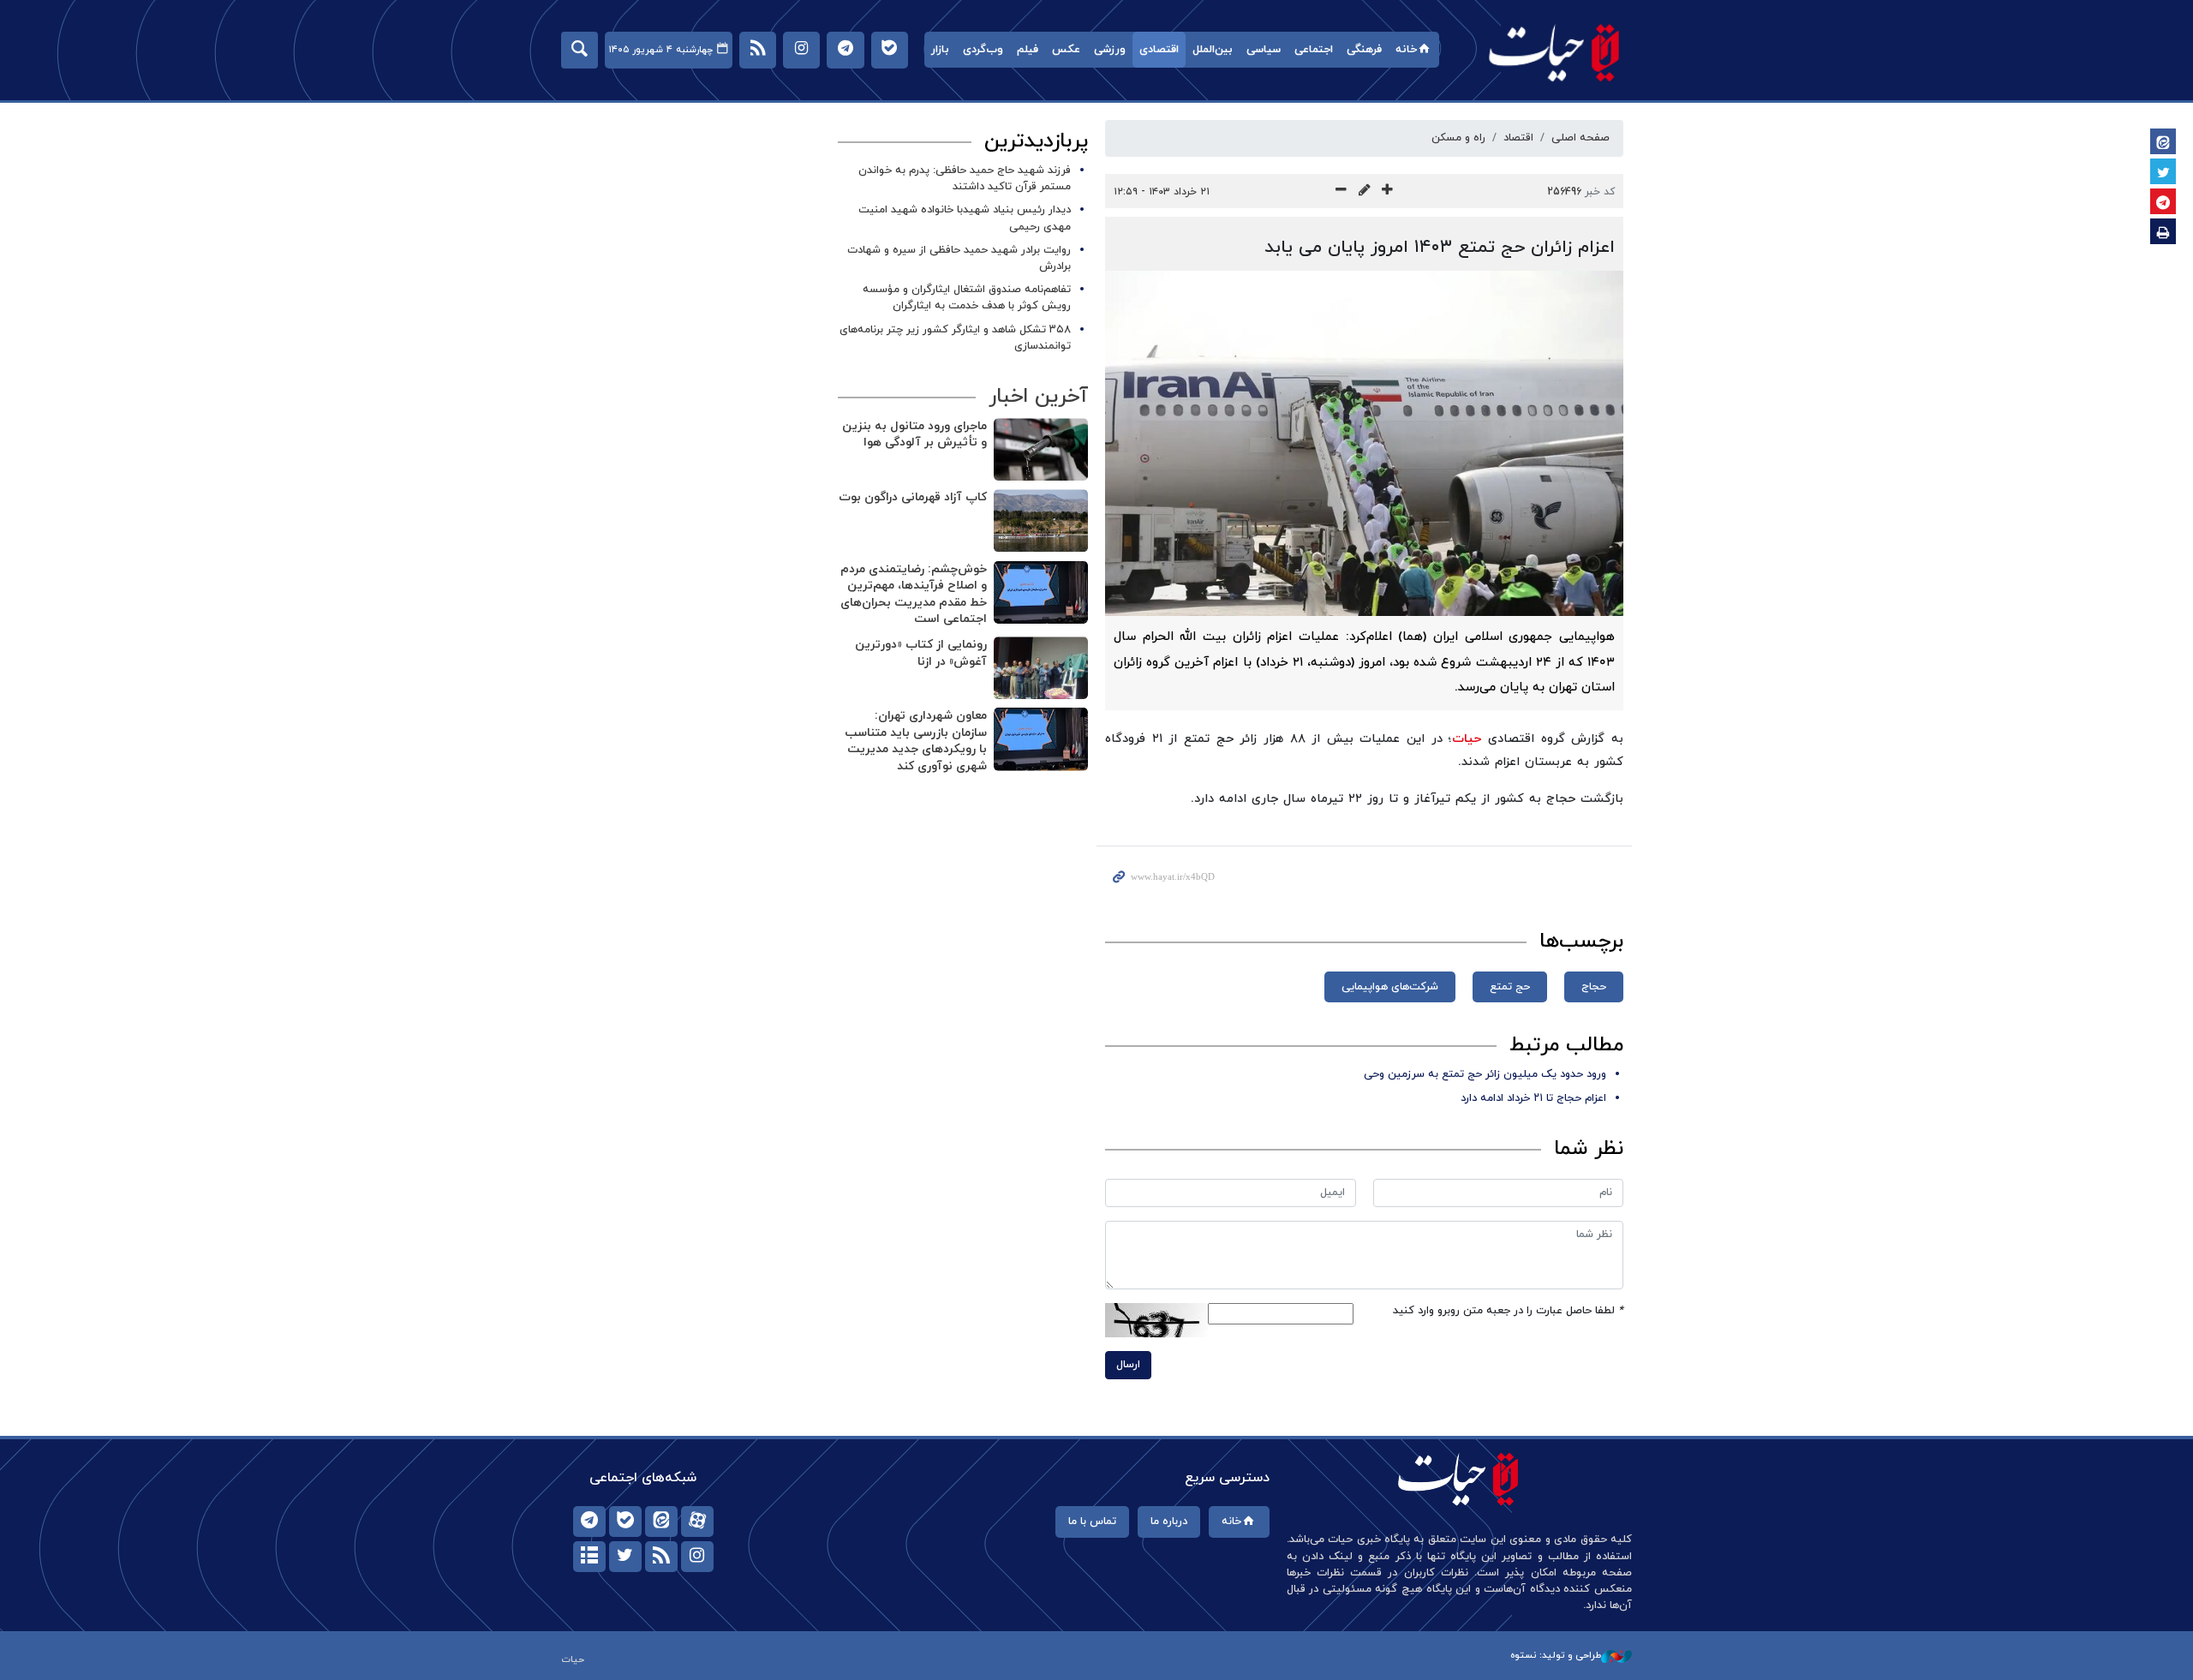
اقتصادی (1159, 50)
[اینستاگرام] (697, 1557)
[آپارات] (697, 1522)
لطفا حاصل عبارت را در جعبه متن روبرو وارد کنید (1508, 1311)
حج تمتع (1510, 987)
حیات (1555, 52)
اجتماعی (1314, 50)
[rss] (661, 1557)
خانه (1406, 50)
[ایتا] (661, 1522)
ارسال (1128, 1365)
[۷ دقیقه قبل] (1041, 592)
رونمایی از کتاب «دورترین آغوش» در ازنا (921, 653)
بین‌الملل (1213, 50)
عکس (1066, 50)
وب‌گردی (983, 50)
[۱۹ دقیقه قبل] (1041, 739)
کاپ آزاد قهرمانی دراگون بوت (913, 497)
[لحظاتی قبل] (1041, 449)
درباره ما (1169, 1522)
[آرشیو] (589, 1557)
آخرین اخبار (1038, 397)
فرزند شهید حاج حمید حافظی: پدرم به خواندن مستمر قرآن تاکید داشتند (965, 179)
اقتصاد (1518, 138)
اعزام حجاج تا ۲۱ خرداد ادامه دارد (1533, 1098)
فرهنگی (1364, 50)
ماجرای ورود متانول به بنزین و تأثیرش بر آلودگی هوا (914, 435)
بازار (940, 50)
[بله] (625, 1522)
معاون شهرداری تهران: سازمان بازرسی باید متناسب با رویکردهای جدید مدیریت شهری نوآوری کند (916, 741)
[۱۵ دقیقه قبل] (1041, 668)
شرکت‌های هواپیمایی (1390, 987)
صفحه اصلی (1581, 138)
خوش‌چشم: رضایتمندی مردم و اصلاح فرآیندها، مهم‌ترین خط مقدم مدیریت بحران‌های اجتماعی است (914, 595)
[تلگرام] (589, 1522)
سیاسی (1264, 50)
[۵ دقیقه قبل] (1041, 520)
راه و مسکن (1458, 138)
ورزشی (1110, 50)
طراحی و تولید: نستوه (1556, 1655)
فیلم (1028, 50)
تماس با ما (1092, 1522)
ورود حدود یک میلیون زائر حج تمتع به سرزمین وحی (1485, 1074)
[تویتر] (625, 1557)
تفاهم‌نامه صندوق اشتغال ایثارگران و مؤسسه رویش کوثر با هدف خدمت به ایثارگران (967, 298)
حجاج (1594, 987)
